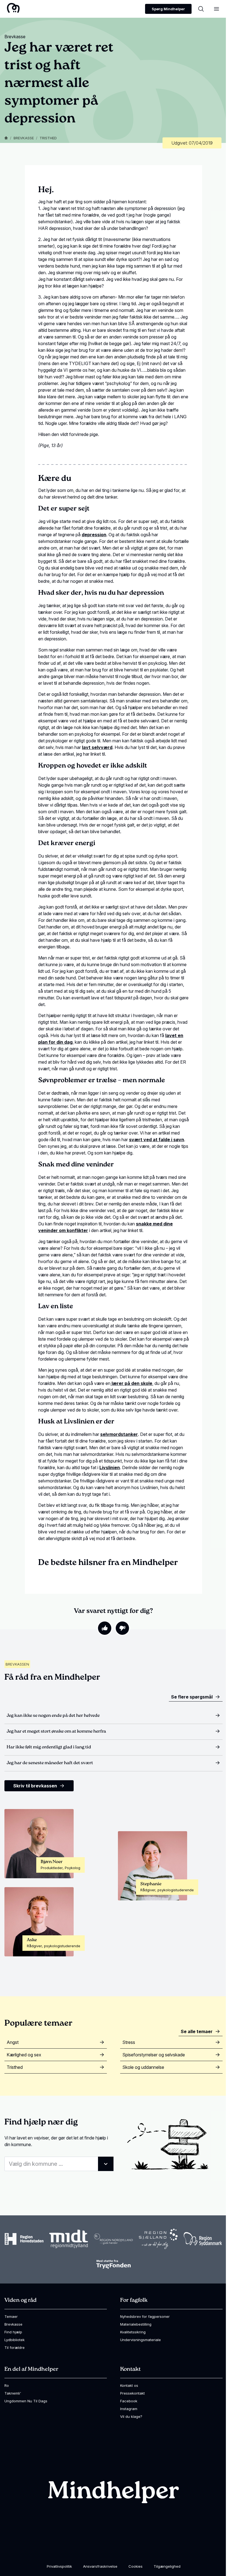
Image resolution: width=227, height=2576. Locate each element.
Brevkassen (17, 1664)
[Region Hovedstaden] (24, 2239)
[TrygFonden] (114, 2264)
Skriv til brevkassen (35, 1786)
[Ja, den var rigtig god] (105, 1628)
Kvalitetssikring (133, 2332)
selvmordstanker (119, 1434)
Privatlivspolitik (59, 2566)
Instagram (129, 2409)
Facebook (129, 2401)
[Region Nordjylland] (114, 2239)
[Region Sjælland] (158, 2239)
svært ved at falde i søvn (157, 1140)
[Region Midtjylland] (69, 2239)
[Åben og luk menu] (216, 9)
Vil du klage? (131, 2416)
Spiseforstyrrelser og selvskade (154, 2055)
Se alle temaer (197, 2031)
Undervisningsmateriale (140, 2340)
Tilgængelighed (167, 2566)
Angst (13, 2042)
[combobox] (59, 2164)
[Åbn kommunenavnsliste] (106, 2164)
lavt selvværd (97, 747)
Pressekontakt (132, 2393)
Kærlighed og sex (24, 2055)
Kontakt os (129, 2385)
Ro (7, 2385)
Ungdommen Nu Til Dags (26, 2401)
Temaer (11, 2316)
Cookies (136, 2566)
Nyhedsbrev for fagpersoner (145, 2316)
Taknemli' (13, 2393)
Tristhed (48, 138)
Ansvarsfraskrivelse (100, 2566)
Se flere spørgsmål (192, 1697)
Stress (129, 2042)
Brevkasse (24, 138)
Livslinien (110, 1467)
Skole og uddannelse (143, 2067)
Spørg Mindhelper (168, 9)
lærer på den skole (131, 1383)
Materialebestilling (136, 2324)
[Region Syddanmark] (203, 2239)
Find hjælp (13, 2332)
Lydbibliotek (15, 2340)
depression (94, 535)
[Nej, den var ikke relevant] (122, 1628)
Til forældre (15, 2347)
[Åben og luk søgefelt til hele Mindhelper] (201, 9)
